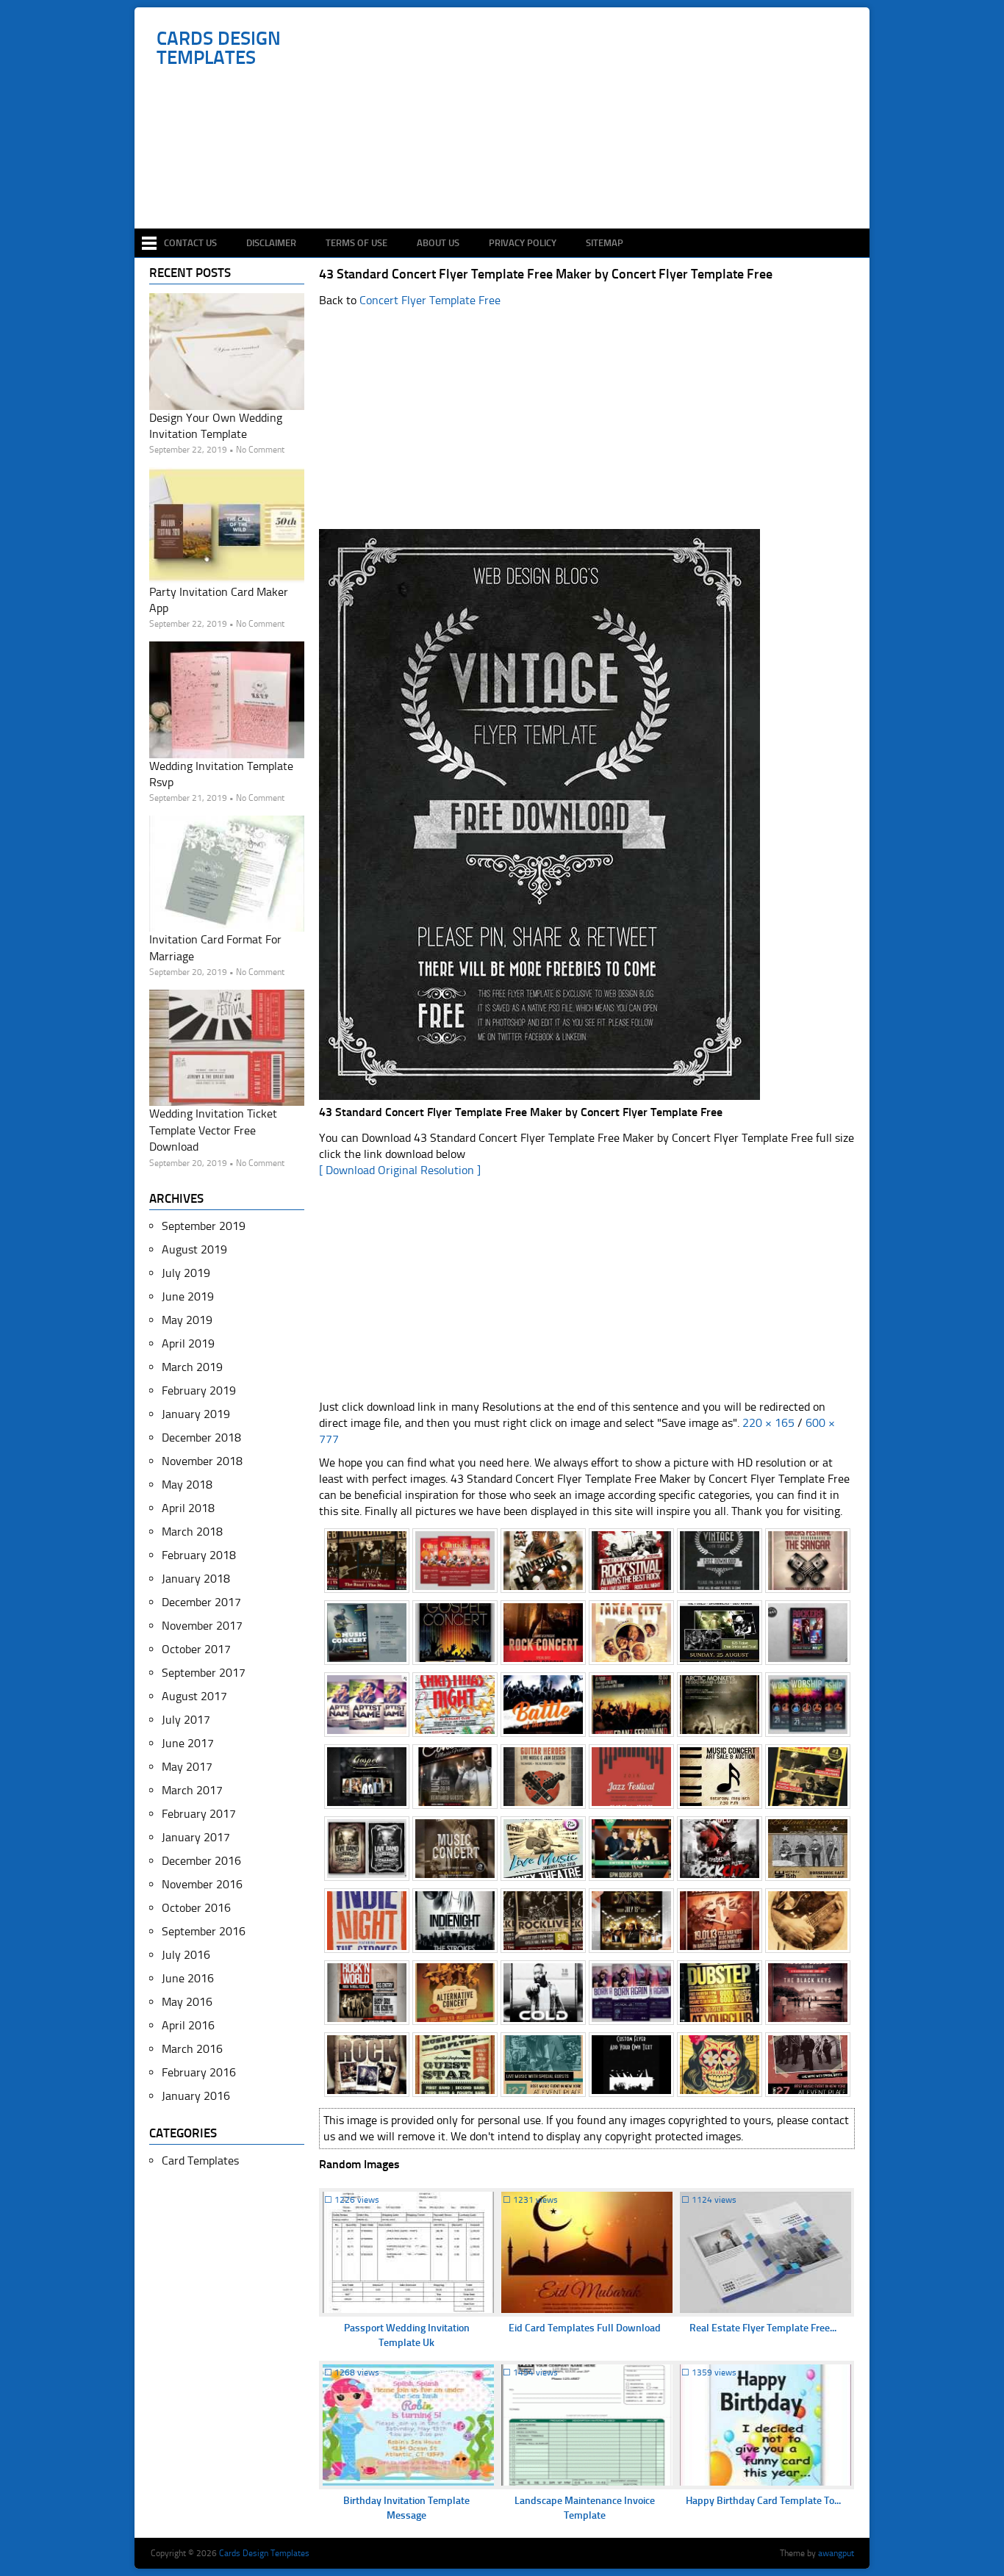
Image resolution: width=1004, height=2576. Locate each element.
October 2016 (196, 1908)
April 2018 (188, 1508)
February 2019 (199, 1390)
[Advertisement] (510, 185)
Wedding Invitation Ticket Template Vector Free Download (213, 1130)
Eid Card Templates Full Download (585, 2328)
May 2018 (187, 1485)
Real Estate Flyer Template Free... (763, 2328)
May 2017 (187, 1767)
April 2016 (188, 2025)
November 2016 (202, 1884)
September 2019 (204, 1226)
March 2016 (192, 2049)
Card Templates (200, 2161)
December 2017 (201, 1602)
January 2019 (196, 1414)
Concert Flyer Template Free (430, 300)
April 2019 (188, 1343)
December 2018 (201, 1438)
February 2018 (199, 1555)
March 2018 (192, 1532)
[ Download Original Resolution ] (400, 1170)
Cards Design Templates (219, 48)
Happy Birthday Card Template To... (763, 2501)
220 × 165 (768, 1423)
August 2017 (194, 1696)
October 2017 (196, 1649)
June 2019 (188, 1296)
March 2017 (192, 1790)
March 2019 (192, 1367)
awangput (836, 2553)
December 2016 (201, 1861)
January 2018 (196, 1579)
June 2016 (188, 1978)
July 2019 (186, 1273)
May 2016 (187, 2002)
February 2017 (199, 1814)
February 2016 (199, 2072)
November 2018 (202, 1461)
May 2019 (187, 1320)
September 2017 (204, 1673)
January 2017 (196, 1837)
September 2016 (204, 1931)
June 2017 (188, 1743)
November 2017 (202, 1626)
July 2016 (186, 1955)
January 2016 (196, 2096)
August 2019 (194, 1249)
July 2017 (186, 1720)
